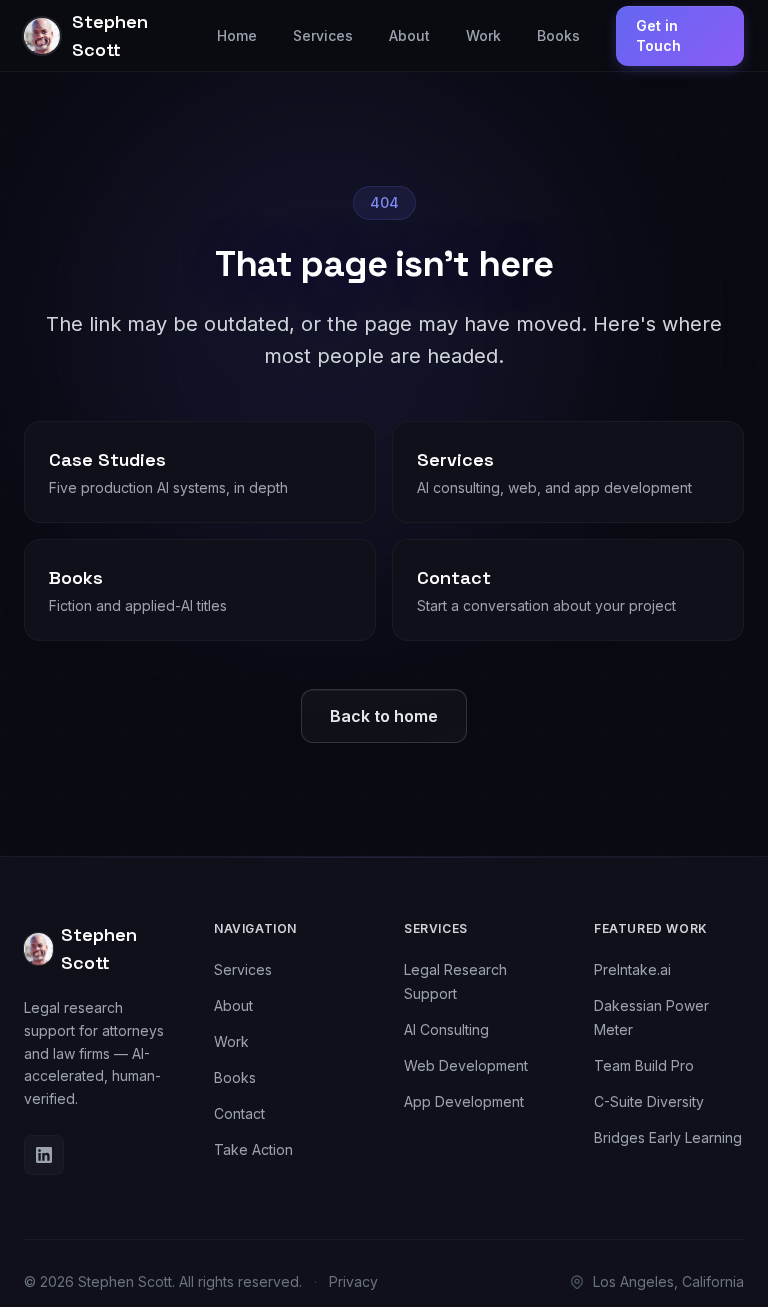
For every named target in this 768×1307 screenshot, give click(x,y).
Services (323, 35)
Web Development (466, 1065)
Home (237, 35)
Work (483, 35)
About (409, 35)
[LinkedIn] (44, 1155)
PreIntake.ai (632, 969)
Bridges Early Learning (668, 1137)
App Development (464, 1101)
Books (558, 35)
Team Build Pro (644, 1065)
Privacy (353, 1281)
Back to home (384, 716)
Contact (239, 1113)
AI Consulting (446, 1029)
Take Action (253, 1149)
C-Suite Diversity (649, 1101)
